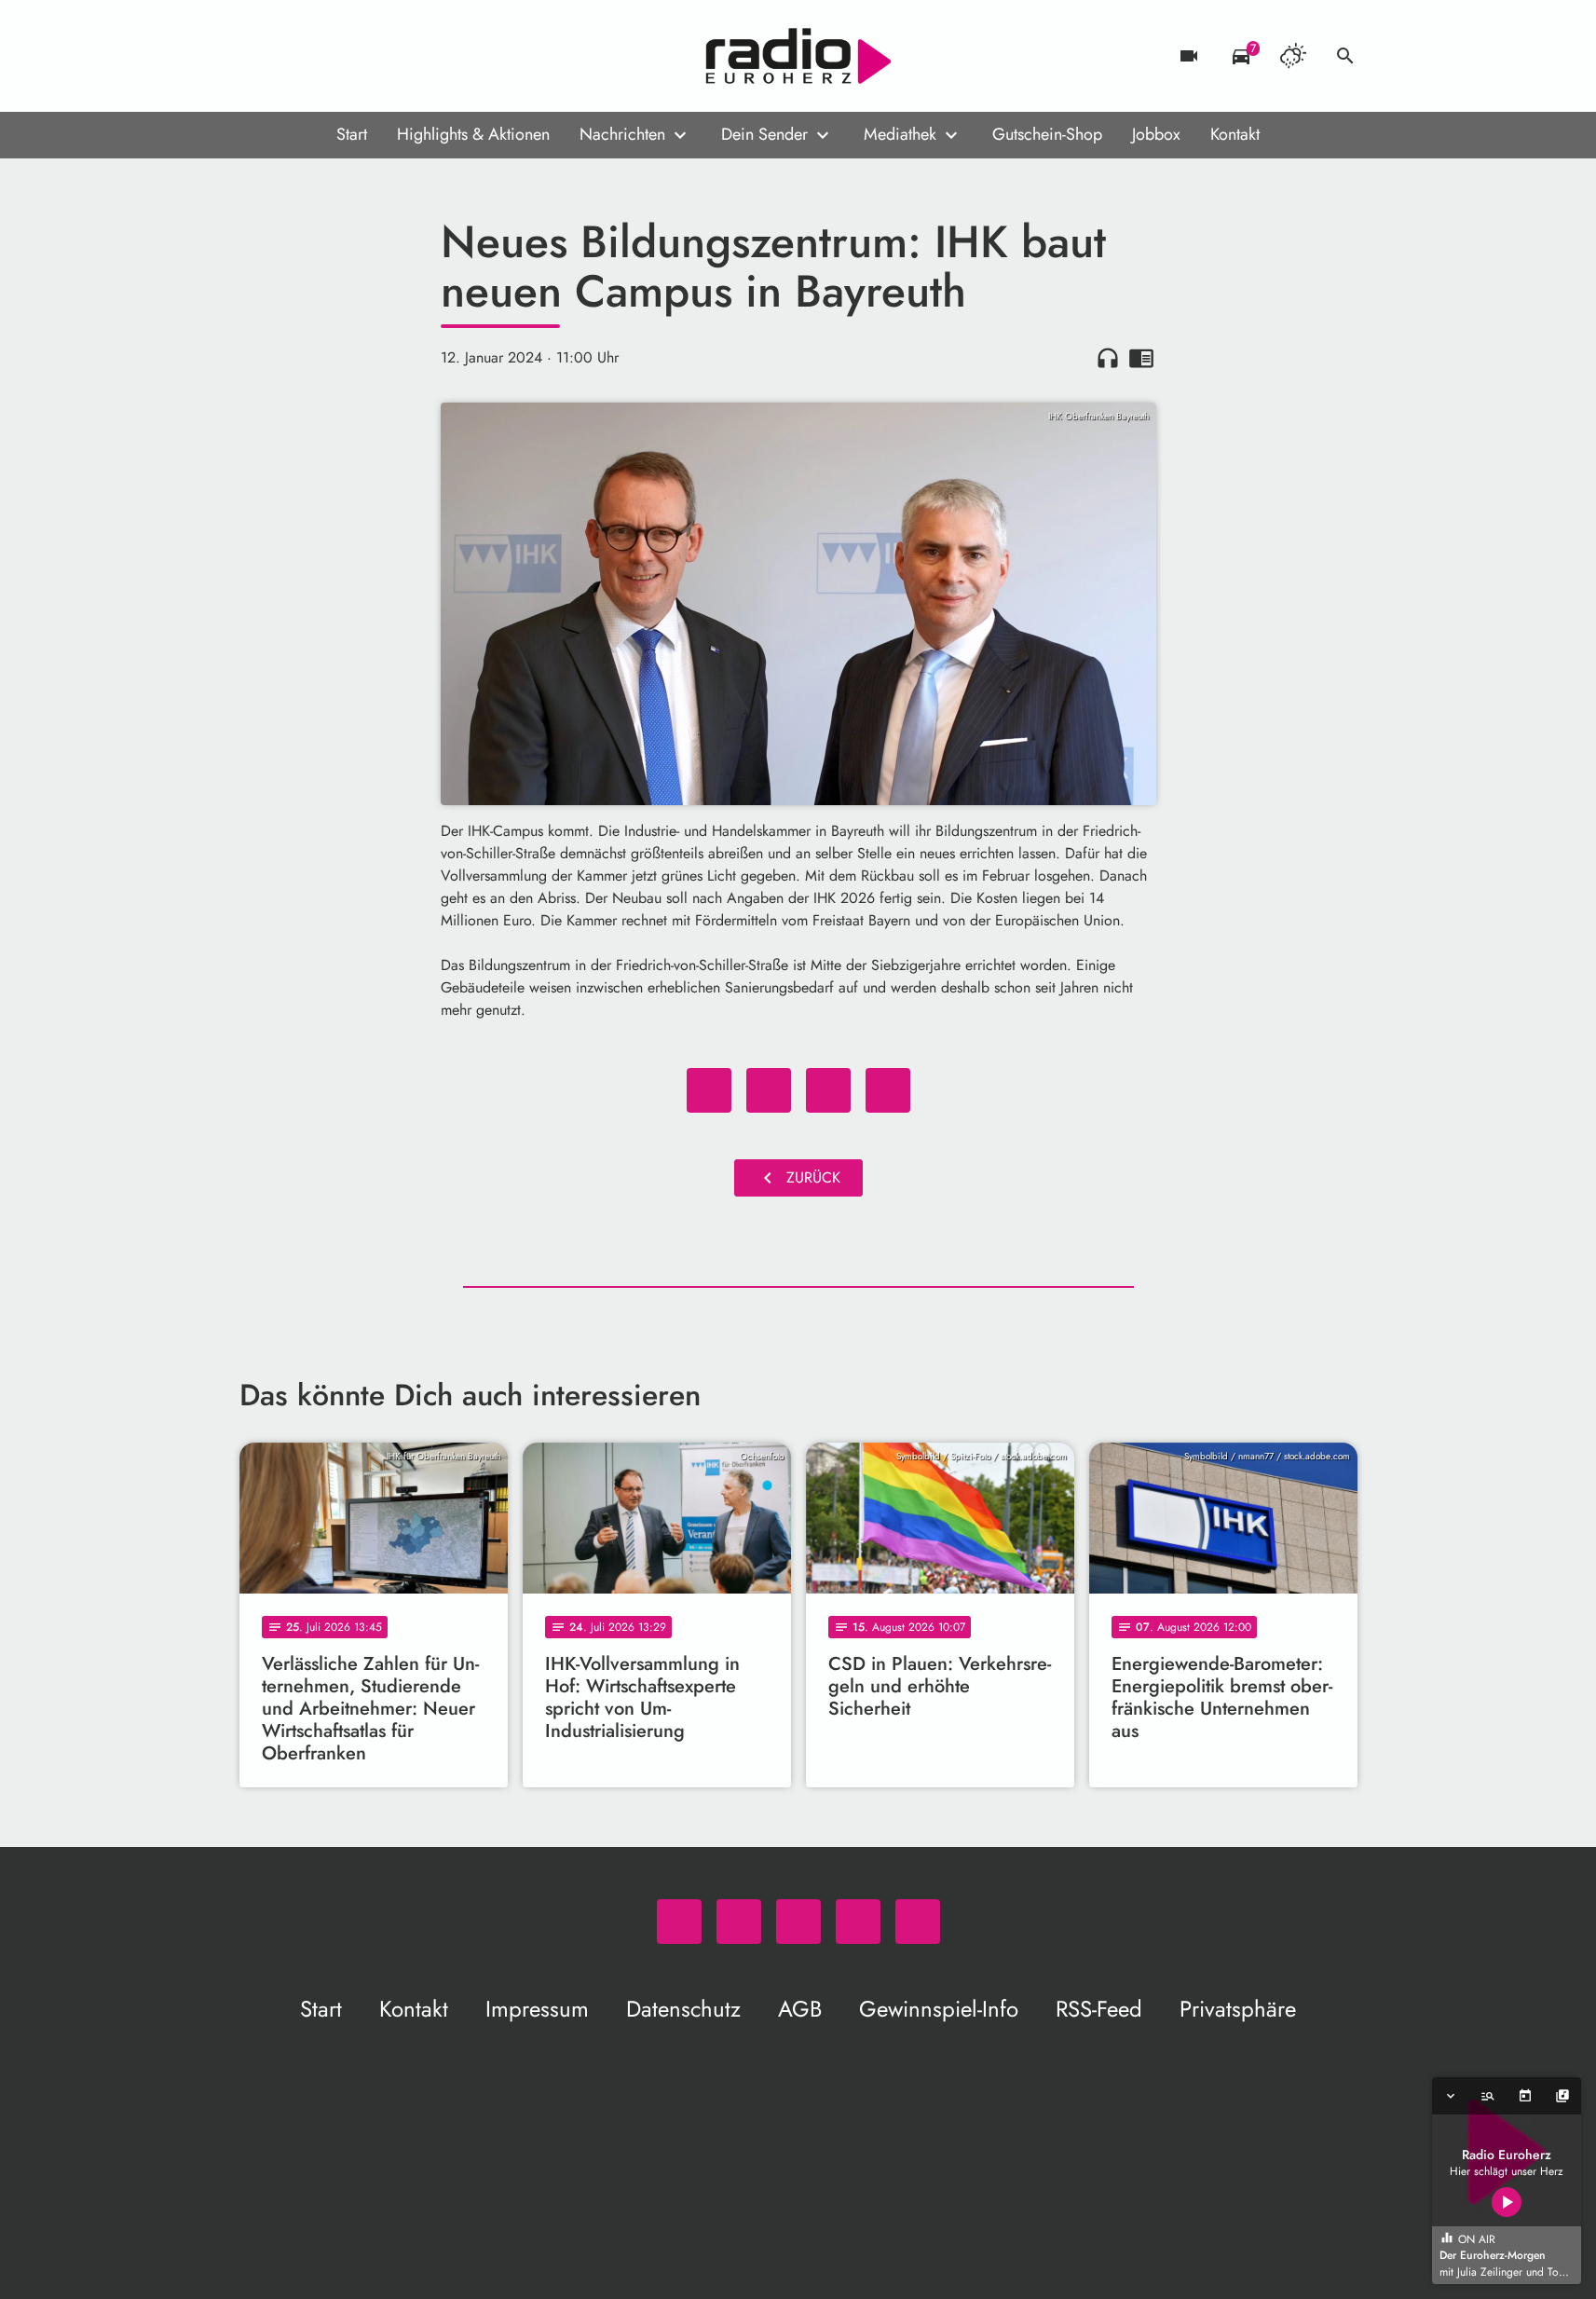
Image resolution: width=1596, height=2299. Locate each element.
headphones (1108, 358)
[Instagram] (333, 56)
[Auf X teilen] (769, 1090)
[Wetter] (1293, 56)
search (1345, 56)
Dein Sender (764, 134)
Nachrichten (622, 134)
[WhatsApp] (258, 56)
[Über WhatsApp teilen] (828, 1090)
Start (352, 134)
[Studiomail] (370, 56)
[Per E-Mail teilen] (888, 1090)
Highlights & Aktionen (473, 134)
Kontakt (1235, 134)
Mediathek (900, 134)
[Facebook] (295, 56)
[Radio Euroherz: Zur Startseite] (798, 56)
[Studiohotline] (407, 56)
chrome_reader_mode (1141, 358)
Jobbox (1156, 134)
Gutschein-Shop (1047, 134)
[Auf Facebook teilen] (709, 1090)
